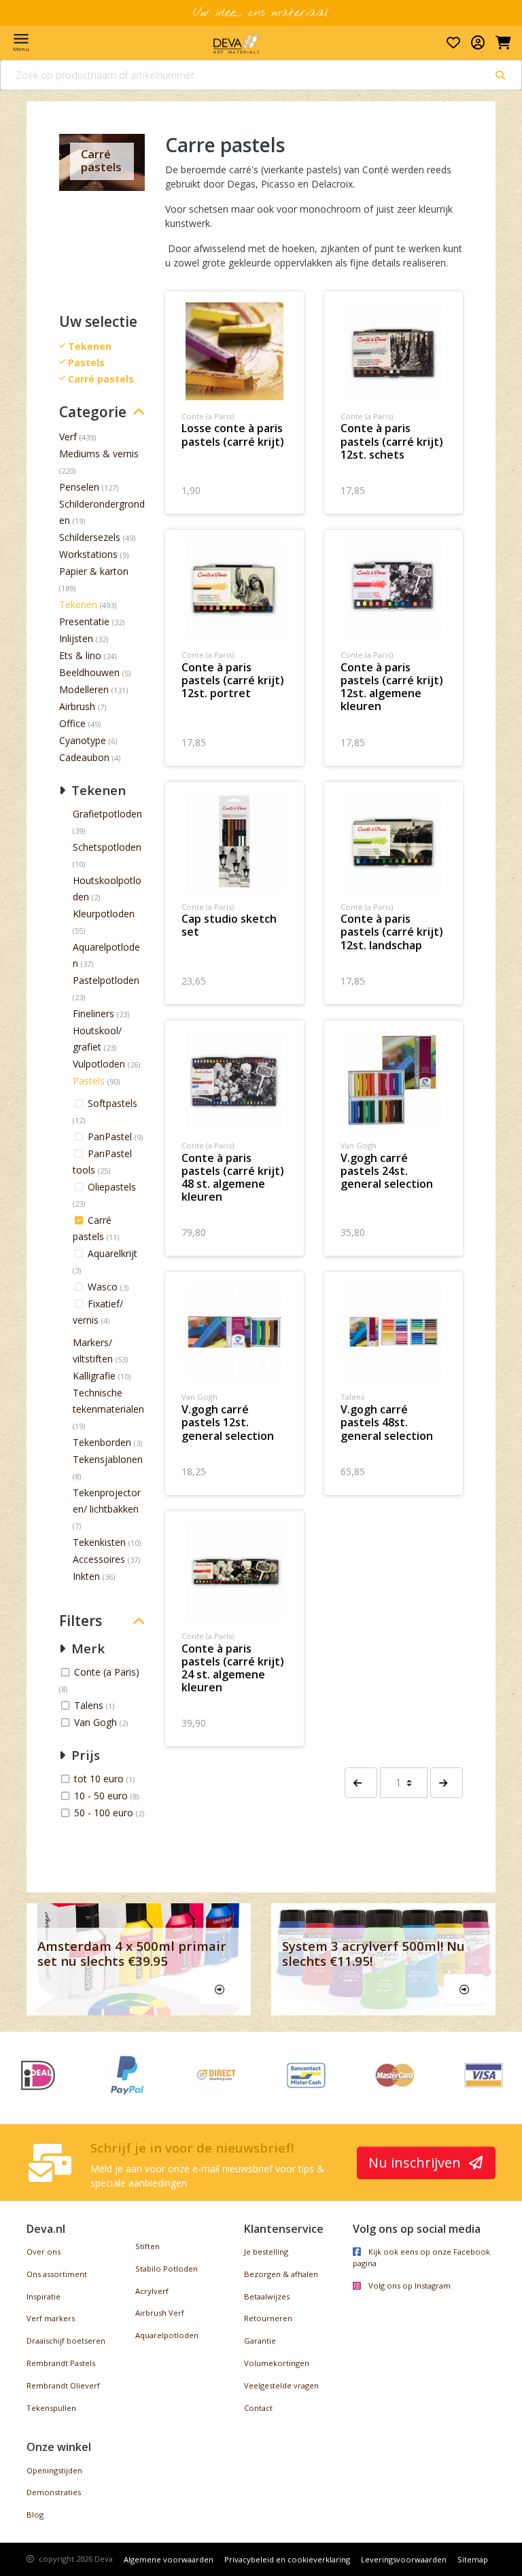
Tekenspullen (51, 2408)
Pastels (89, 1081)
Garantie (260, 2341)
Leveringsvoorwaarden (404, 2559)
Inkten (86, 1576)
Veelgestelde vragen (281, 2385)
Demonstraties (54, 2492)
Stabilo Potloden (167, 2269)
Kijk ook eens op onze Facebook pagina (421, 2257)
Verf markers (51, 2318)
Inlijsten (76, 638)
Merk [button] (86, 1648)
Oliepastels (112, 1187)
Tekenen (78, 604)
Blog (35, 2515)
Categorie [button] (93, 412)
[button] (361, 1783)
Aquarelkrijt (112, 1253)
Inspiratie (43, 2296)
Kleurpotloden (104, 914)
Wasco (104, 1287)
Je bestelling (266, 2252)
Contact (258, 2408)
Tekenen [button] (97, 790)
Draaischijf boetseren (66, 2341)
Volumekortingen (277, 2363)
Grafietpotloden (107, 814)
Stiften (147, 2246)
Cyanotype (83, 740)
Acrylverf (152, 2291)
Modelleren (84, 689)
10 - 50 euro (102, 1796)
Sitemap (473, 2559)
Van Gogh (97, 1722)
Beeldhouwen (89, 672)
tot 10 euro (100, 1779)
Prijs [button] (84, 1755)
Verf (68, 437)
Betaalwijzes (267, 2296)
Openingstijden (54, 2470)
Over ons (43, 2252)
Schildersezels (90, 537)
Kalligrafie (94, 1376)
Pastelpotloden (106, 980)
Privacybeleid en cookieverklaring (287, 2559)
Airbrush (77, 706)
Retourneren (268, 2318)
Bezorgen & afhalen (281, 2274)
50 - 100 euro (105, 1813)
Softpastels (112, 1103)
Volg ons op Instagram (408, 2286)
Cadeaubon (84, 757)
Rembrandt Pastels (61, 2363)
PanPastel (111, 1136)
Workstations (88, 554)
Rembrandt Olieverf (63, 2385)
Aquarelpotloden (167, 2335)
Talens (90, 1705)
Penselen (79, 487)
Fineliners (93, 1013)
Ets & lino (80, 655)
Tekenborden (102, 1442)
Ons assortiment (57, 2274)
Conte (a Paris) (107, 1672)
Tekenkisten (99, 1542)
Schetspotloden (107, 847)
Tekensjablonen (108, 1459)
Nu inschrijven (416, 2163)
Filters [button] (81, 1621)
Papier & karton (94, 571)
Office (72, 723)
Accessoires (99, 1559)
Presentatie (84, 621)
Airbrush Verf (160, 2313)
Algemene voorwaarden (169, 2559)
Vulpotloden (99, 1064)
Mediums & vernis (99, 454)
